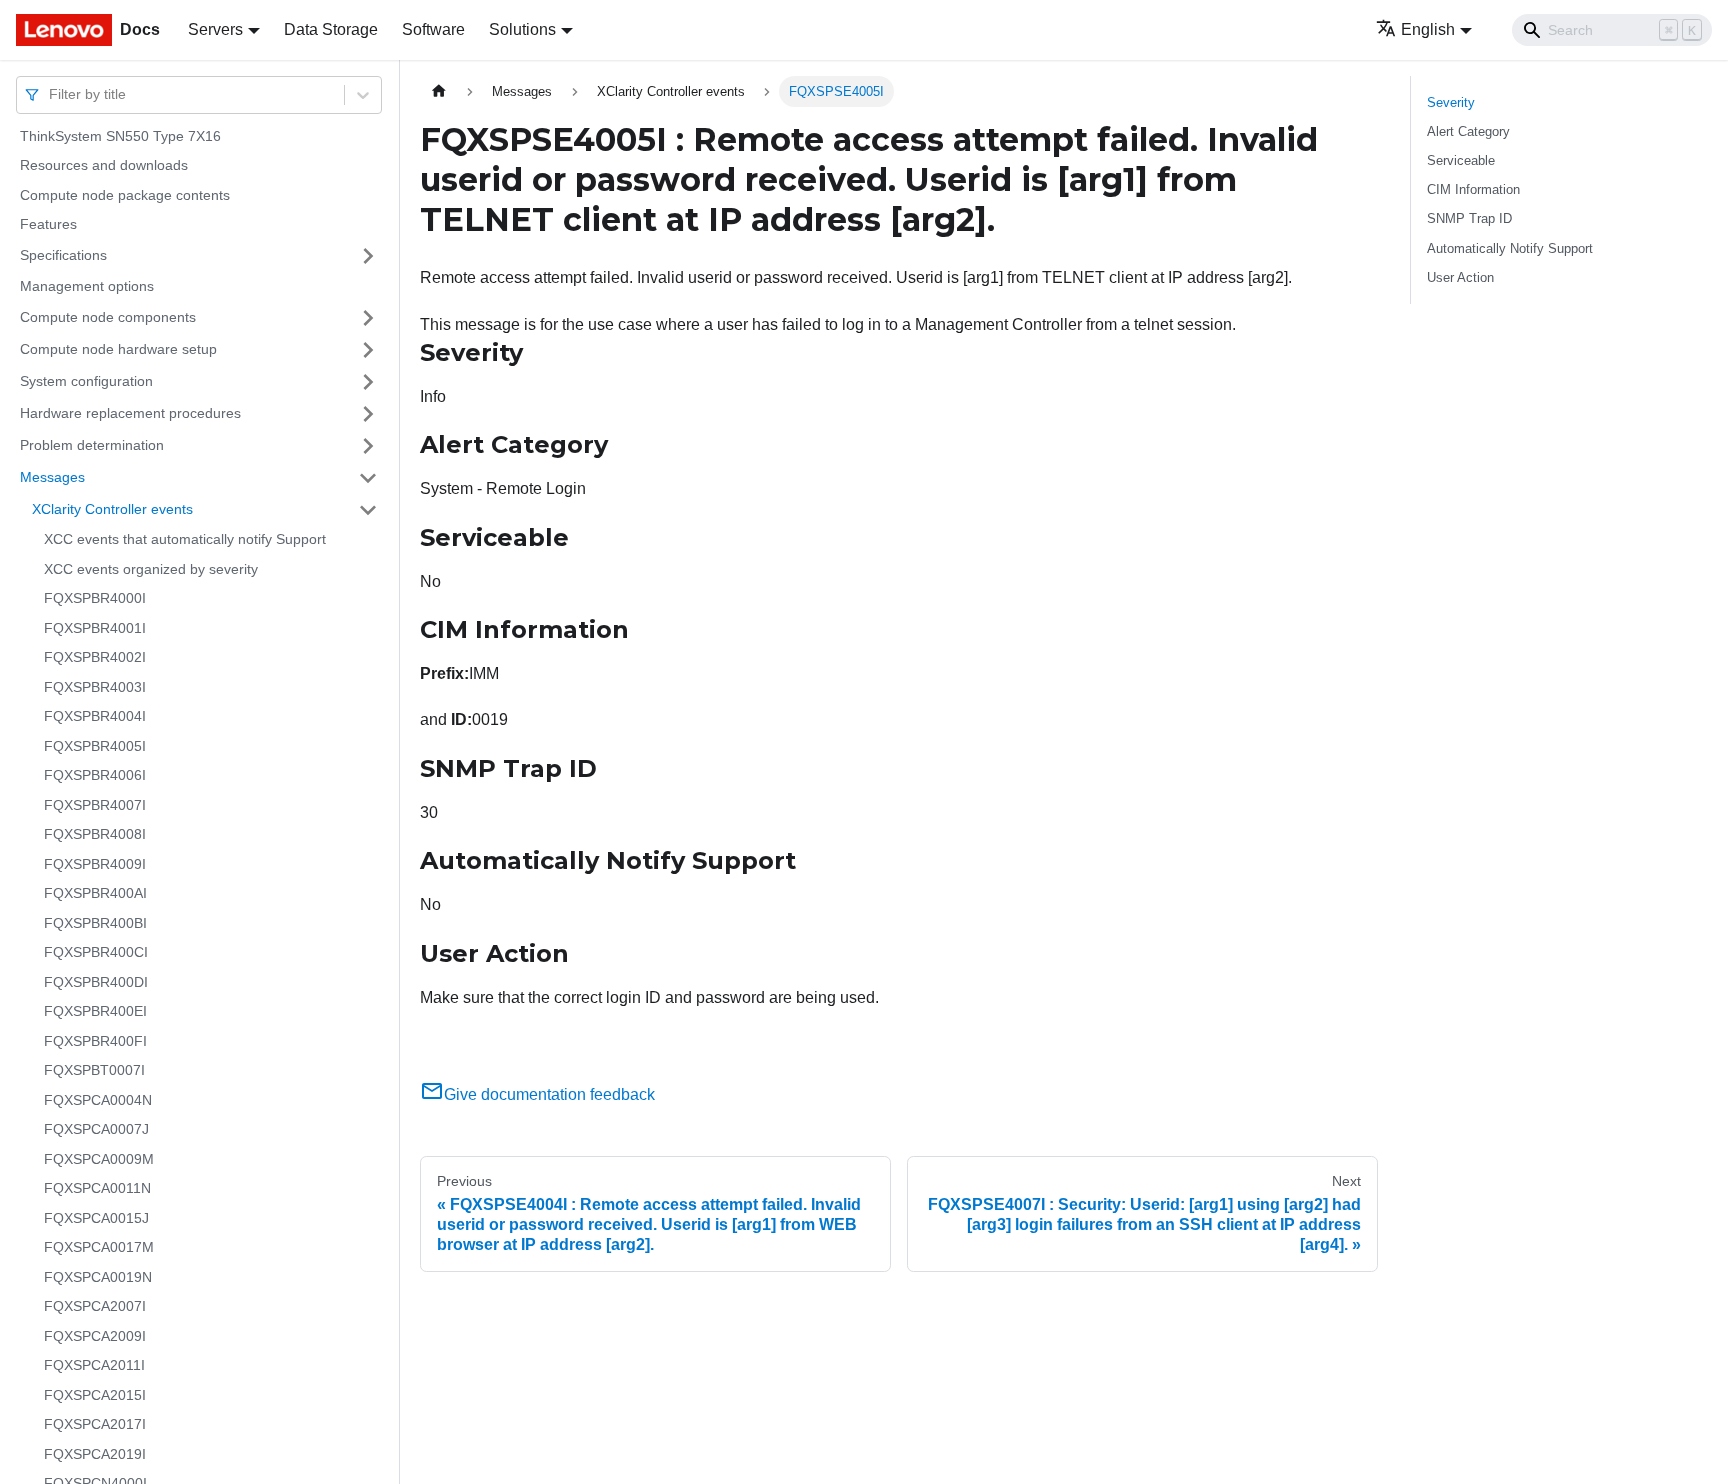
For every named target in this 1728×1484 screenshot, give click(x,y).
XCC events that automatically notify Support (185, 540)
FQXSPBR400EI (95, 1012)
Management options (87, 286)
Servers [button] (215, 29)
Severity (1451, 102)
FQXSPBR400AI (95, 894)
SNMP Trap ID (1469, 218)
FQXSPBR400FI (95, 1041)
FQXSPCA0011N (97, 1189)
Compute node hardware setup (118, 349)
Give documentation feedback (549, 1094)
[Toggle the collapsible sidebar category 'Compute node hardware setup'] (368, 350)
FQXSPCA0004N (98, 1100)
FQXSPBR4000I (95, 599)
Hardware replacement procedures (130, 413)
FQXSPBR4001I (95, 628)
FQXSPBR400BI (95, 923)
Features (48, 225)
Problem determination (92, 445)
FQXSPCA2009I (95, 1336)
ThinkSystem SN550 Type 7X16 (120, 136)
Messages (52, 477)
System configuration (86, 381)
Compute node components (108, 317)
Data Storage (331, 29)
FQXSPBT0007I (94, 1071)
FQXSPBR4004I (95, 717)
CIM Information (1473, 189)
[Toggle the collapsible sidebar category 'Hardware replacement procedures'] (368, 414)
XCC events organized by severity (151, 569)
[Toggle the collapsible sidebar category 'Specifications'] (368, 256)
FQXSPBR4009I (95, 864)
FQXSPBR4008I (95, 835)
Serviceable (1461, 160)
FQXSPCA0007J (96, 1130)
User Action (1460, 277)
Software (433, 29)
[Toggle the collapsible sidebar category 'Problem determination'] (368, 446)
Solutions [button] (522, 29)
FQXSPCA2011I (94, 1366)
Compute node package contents (125, 195)
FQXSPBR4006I (95, 776)
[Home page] (439, 91)
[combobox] (51, 94)
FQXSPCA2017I (95, 1425)
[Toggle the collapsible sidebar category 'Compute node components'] (368, 318)
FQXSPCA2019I (95, 1454)
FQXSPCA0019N (98, 1277)
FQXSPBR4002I (95, 658)
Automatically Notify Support (1510, 248)
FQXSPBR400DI (96, 982)
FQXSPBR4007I (95, 805)
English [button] (1428, 29)
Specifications (63, 255)
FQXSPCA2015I (95, 1395)
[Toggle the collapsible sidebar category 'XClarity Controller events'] (368, 510)
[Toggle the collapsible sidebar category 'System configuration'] (368, 382)
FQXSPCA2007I (95, 1307)
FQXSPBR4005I (95, 746)
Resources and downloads (104, 166)
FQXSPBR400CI (96, 953)
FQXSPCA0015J (96, 1218)
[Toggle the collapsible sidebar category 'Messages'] (368, 478)
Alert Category (1468, 131)
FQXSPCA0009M (99, 1159)
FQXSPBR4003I (95, 687)
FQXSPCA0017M (99, 1248)
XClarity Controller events (112, 509)
